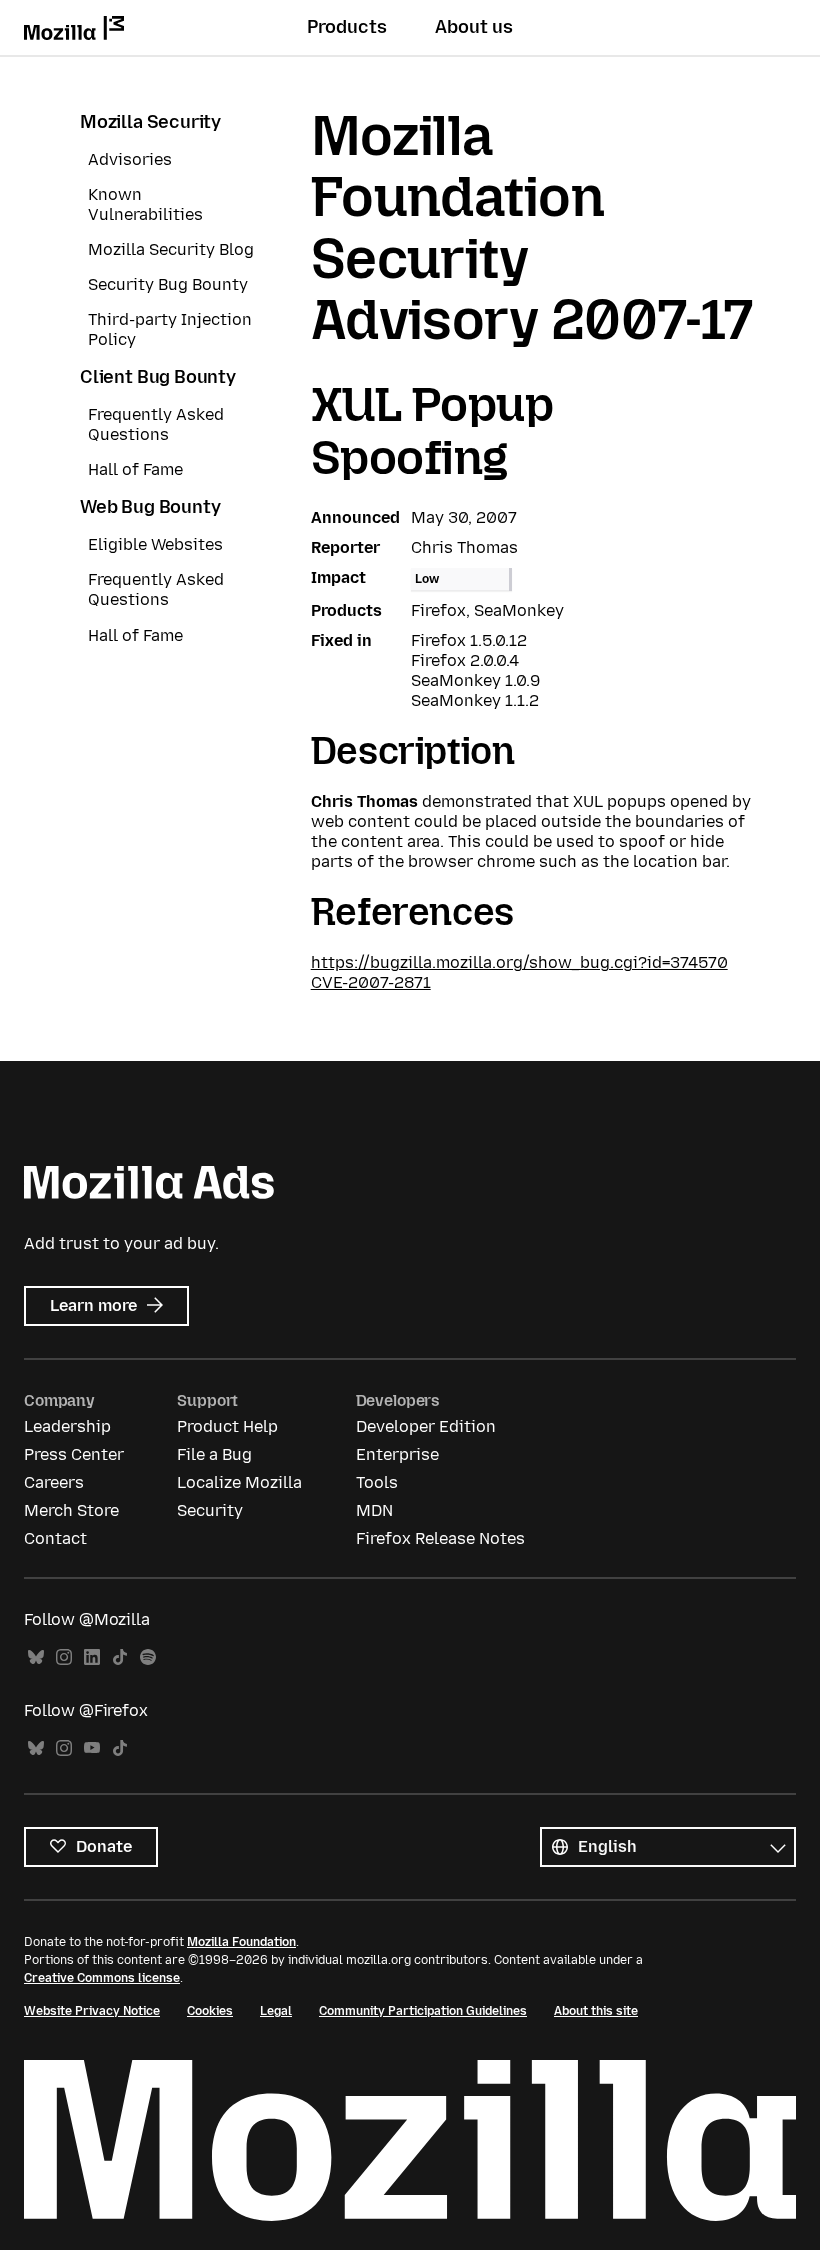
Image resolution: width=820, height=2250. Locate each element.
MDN (374, 1510)
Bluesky (36, 1657)
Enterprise (397, 1454)
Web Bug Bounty (150, 507)
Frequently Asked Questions (156, 424)
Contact (55, 1538)
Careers (54, 1482)
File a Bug (214, 1454)
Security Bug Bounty (168, 284)
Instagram (64, 1657)
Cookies (210, 2011)
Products (347, 27)
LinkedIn (92, 1657)
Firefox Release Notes (440, 1538)
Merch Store (71, 1510)
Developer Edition (426, 1426)
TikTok (120, 1657)
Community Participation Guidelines (423, 2011)
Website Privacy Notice (92, 2011)
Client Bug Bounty (158, 377)
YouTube (92, 1748)
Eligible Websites (155, 544)
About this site (596, 2011)
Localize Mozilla (239, 1482)
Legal (276, 2011)
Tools (377, 1482)
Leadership (67, 1426)
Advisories (130, 159)
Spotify (148, 1657)
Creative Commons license (102, 1978)
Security (210, 1510)
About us (474, 27)
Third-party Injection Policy (170, 329)
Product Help (227, 1426)
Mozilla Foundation (241, 1942)
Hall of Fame (135, 469)
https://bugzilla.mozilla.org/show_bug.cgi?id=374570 (519, 962)
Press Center (74, 1454)
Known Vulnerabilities (145, 204)
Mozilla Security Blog (171, 249)
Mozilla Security (150, 122)
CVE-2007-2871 (371, 982)
